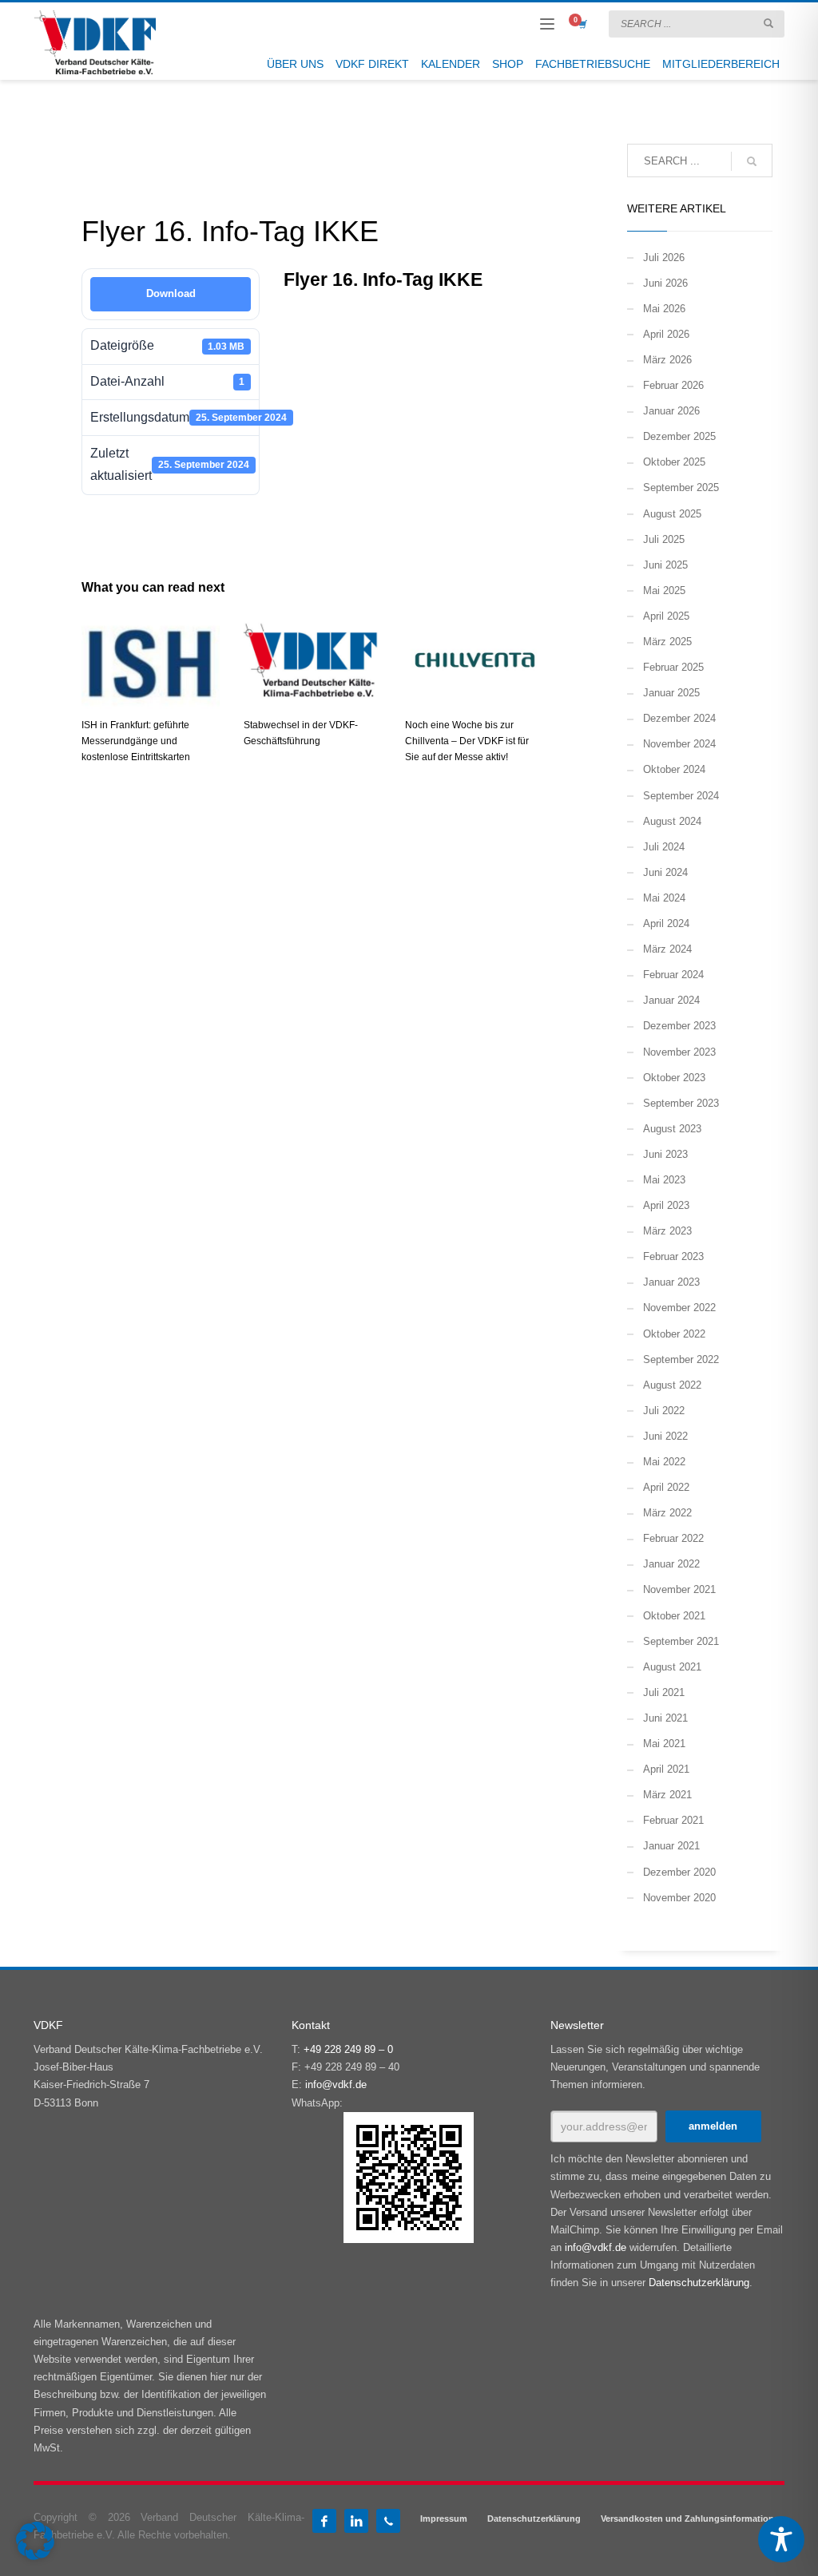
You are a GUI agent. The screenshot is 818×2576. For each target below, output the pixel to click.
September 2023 (681, 1103)
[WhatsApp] (388, 2521)
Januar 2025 (671, 693)
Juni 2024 (665, 872)
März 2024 (667, 949)
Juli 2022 (664, 1411)
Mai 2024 (664, 898)
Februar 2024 (673, 975)
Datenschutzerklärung (699, 2283)
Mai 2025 (664, 590)
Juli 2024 (664, 847)
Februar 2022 (673, 1538)
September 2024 (681, 796)
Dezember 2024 (679, 718)
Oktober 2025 (674, 462)
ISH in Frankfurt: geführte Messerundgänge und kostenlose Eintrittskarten (136, 741)
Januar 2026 (671, 411)
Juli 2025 (664, 539)
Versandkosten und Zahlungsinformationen (693, 2519)
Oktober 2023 (674, 1078)
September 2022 (681, 1359)
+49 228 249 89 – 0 (348, 2049)
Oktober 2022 (674, 1334)
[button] (35, 2541)
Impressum (444, 2519)
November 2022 (679, 1308)
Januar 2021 (671, 1846)
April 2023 (666, 1205)
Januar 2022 (671, 1564)
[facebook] (324, 2521)
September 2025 (681, 487)
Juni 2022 (665, 1436)
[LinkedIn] (356, 2521)
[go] (768, 23)
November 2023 (679, 1052)
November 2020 (679, 1898)
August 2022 (672, 1385)
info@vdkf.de (336, 2085)
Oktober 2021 (674, 1616)
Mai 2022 (664, 1462)
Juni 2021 (665, 1718)
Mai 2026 (664, 309)
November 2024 (679, 744)
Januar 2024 (671, 1000)
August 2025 (672, 514)
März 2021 (667, 1795)
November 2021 (679, 1589)
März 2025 (667, 642)
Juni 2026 (665, 283)
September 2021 (681, 1641)
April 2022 (666, 1487)
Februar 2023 (673, 1256)
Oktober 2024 (674, 769)
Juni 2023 (665, 1154)
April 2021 (666, 1769)
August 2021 (672, 1667)
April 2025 (666, 616)
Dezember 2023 (679, 1026)
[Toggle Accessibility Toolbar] (781, 2539)
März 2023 (667, 1231)
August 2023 (672, 1129)
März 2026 (667, 360)
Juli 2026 (664, 258)
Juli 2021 (664, 1692)
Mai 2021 (664, 1744)
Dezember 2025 (679, 436)
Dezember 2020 (679, 1872)
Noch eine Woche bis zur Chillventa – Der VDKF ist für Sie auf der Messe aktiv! (467, 741)
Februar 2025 (673, 667)
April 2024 (666, 923)
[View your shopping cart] (582, 24)
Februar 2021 (673, 1820)
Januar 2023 (671, 1282)
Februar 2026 (673, 385)
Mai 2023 (664, 1180)
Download (171, 293)
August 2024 (672, 821)
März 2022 (667, 1513)
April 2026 (666, 334)
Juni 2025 (665, 565)
